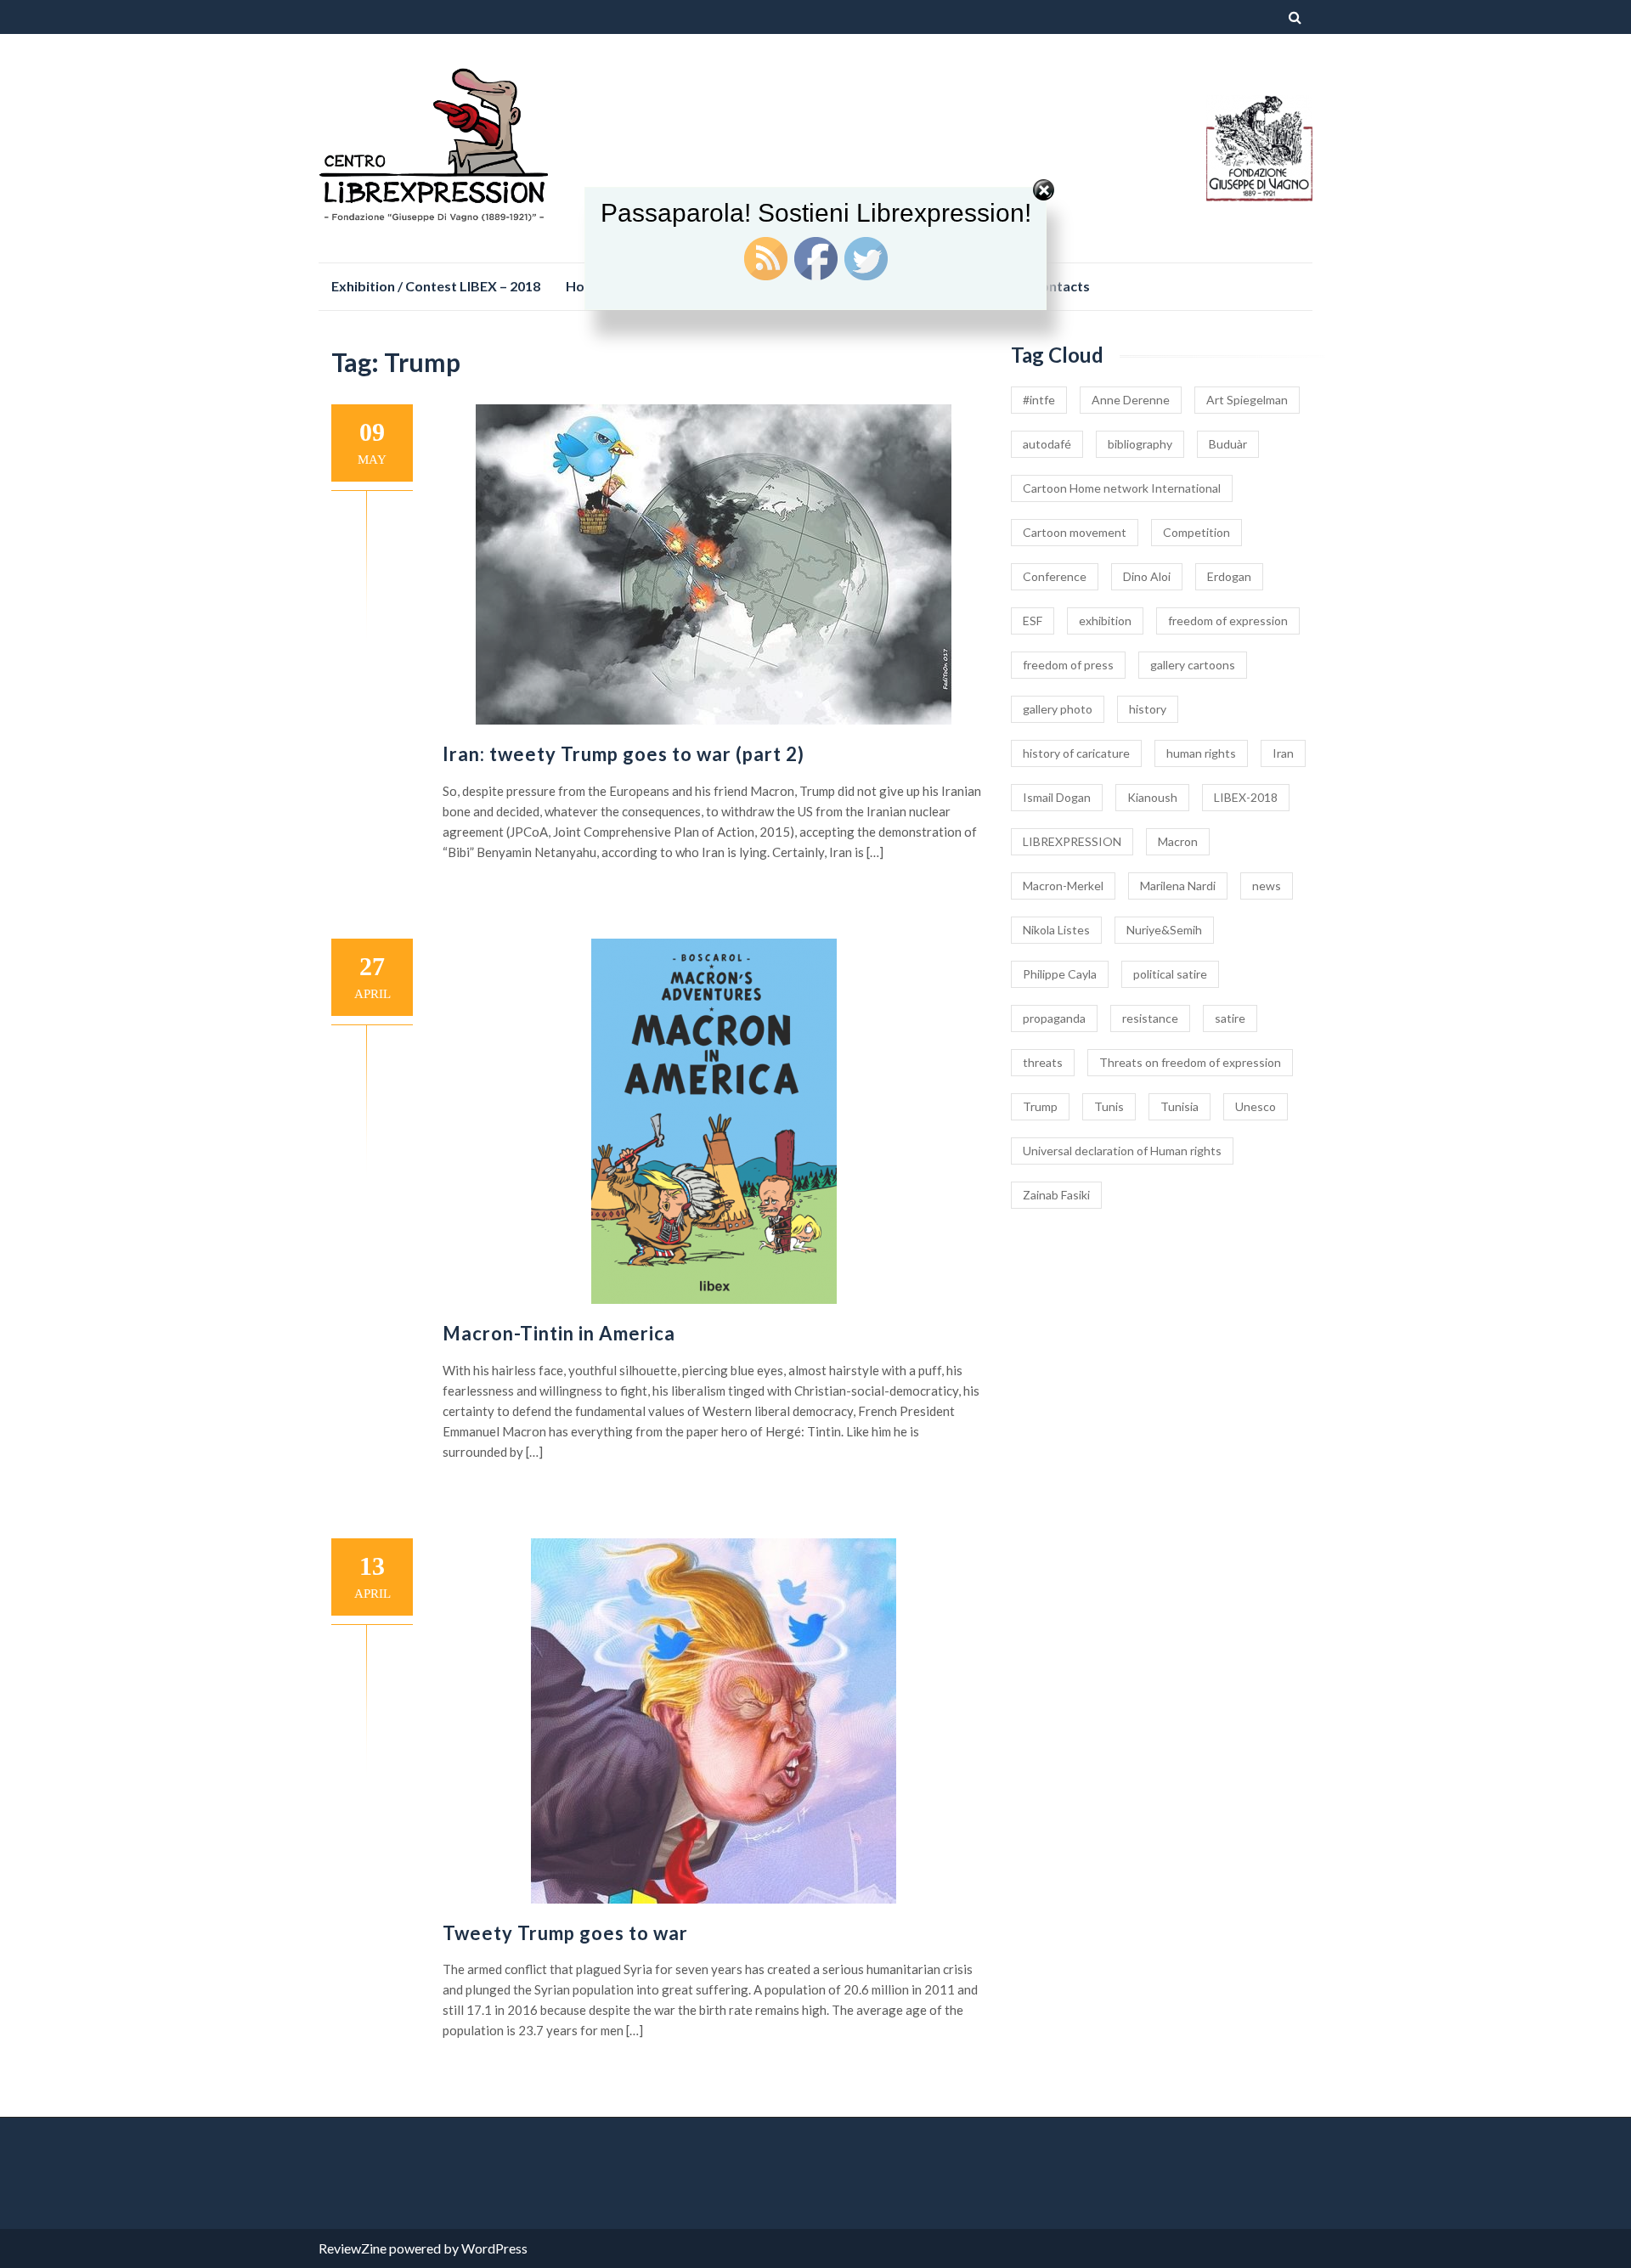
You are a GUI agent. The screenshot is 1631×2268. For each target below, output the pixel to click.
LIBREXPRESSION (1072, 841)
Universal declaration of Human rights (1122, 1151)
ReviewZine (353, 2248)
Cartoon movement (1075, 532)
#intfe (1039, 400)
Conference (1055, 576)
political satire (1170, 974)
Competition (1196, 532)
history (1148, 709)
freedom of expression (1228, 621)
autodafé (1047, 444)
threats (1043, 1062)
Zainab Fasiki (1056, 1195)
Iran (1283, 753)
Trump (1040, 1106)
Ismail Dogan (1057, 797)
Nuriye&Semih (1164, 930)
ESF (1033, 621)
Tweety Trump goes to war (565, 1933)
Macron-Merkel (1063, 886)
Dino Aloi (1147, 576)
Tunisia (1180, 1106)
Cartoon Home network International (1122, 488)
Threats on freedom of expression (1190, 1062)
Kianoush (1152, 797)
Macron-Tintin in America (559, 1333)
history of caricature (1076, 753)
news (1267, 886)
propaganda (1054, 1018)
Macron (1178, 841)
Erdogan (1229, 576)
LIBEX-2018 (1246, 797)
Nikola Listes (1056, 930)
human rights (1201, 753)
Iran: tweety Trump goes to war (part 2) (624, 754)
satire (1230, 1018)
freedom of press (1068, 665)
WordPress (494, 2248)
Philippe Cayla (1060, 974)
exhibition (1105, 621)
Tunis (1109, 1106)
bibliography (1140, 444)
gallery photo (1058, 709)
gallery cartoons (1193, 665)
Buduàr (1228, 444)
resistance (1150, 1018)
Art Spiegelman (1247, 400)
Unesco (1256, 1106)
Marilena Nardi (1178, 886)
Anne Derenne (1131, 400)
